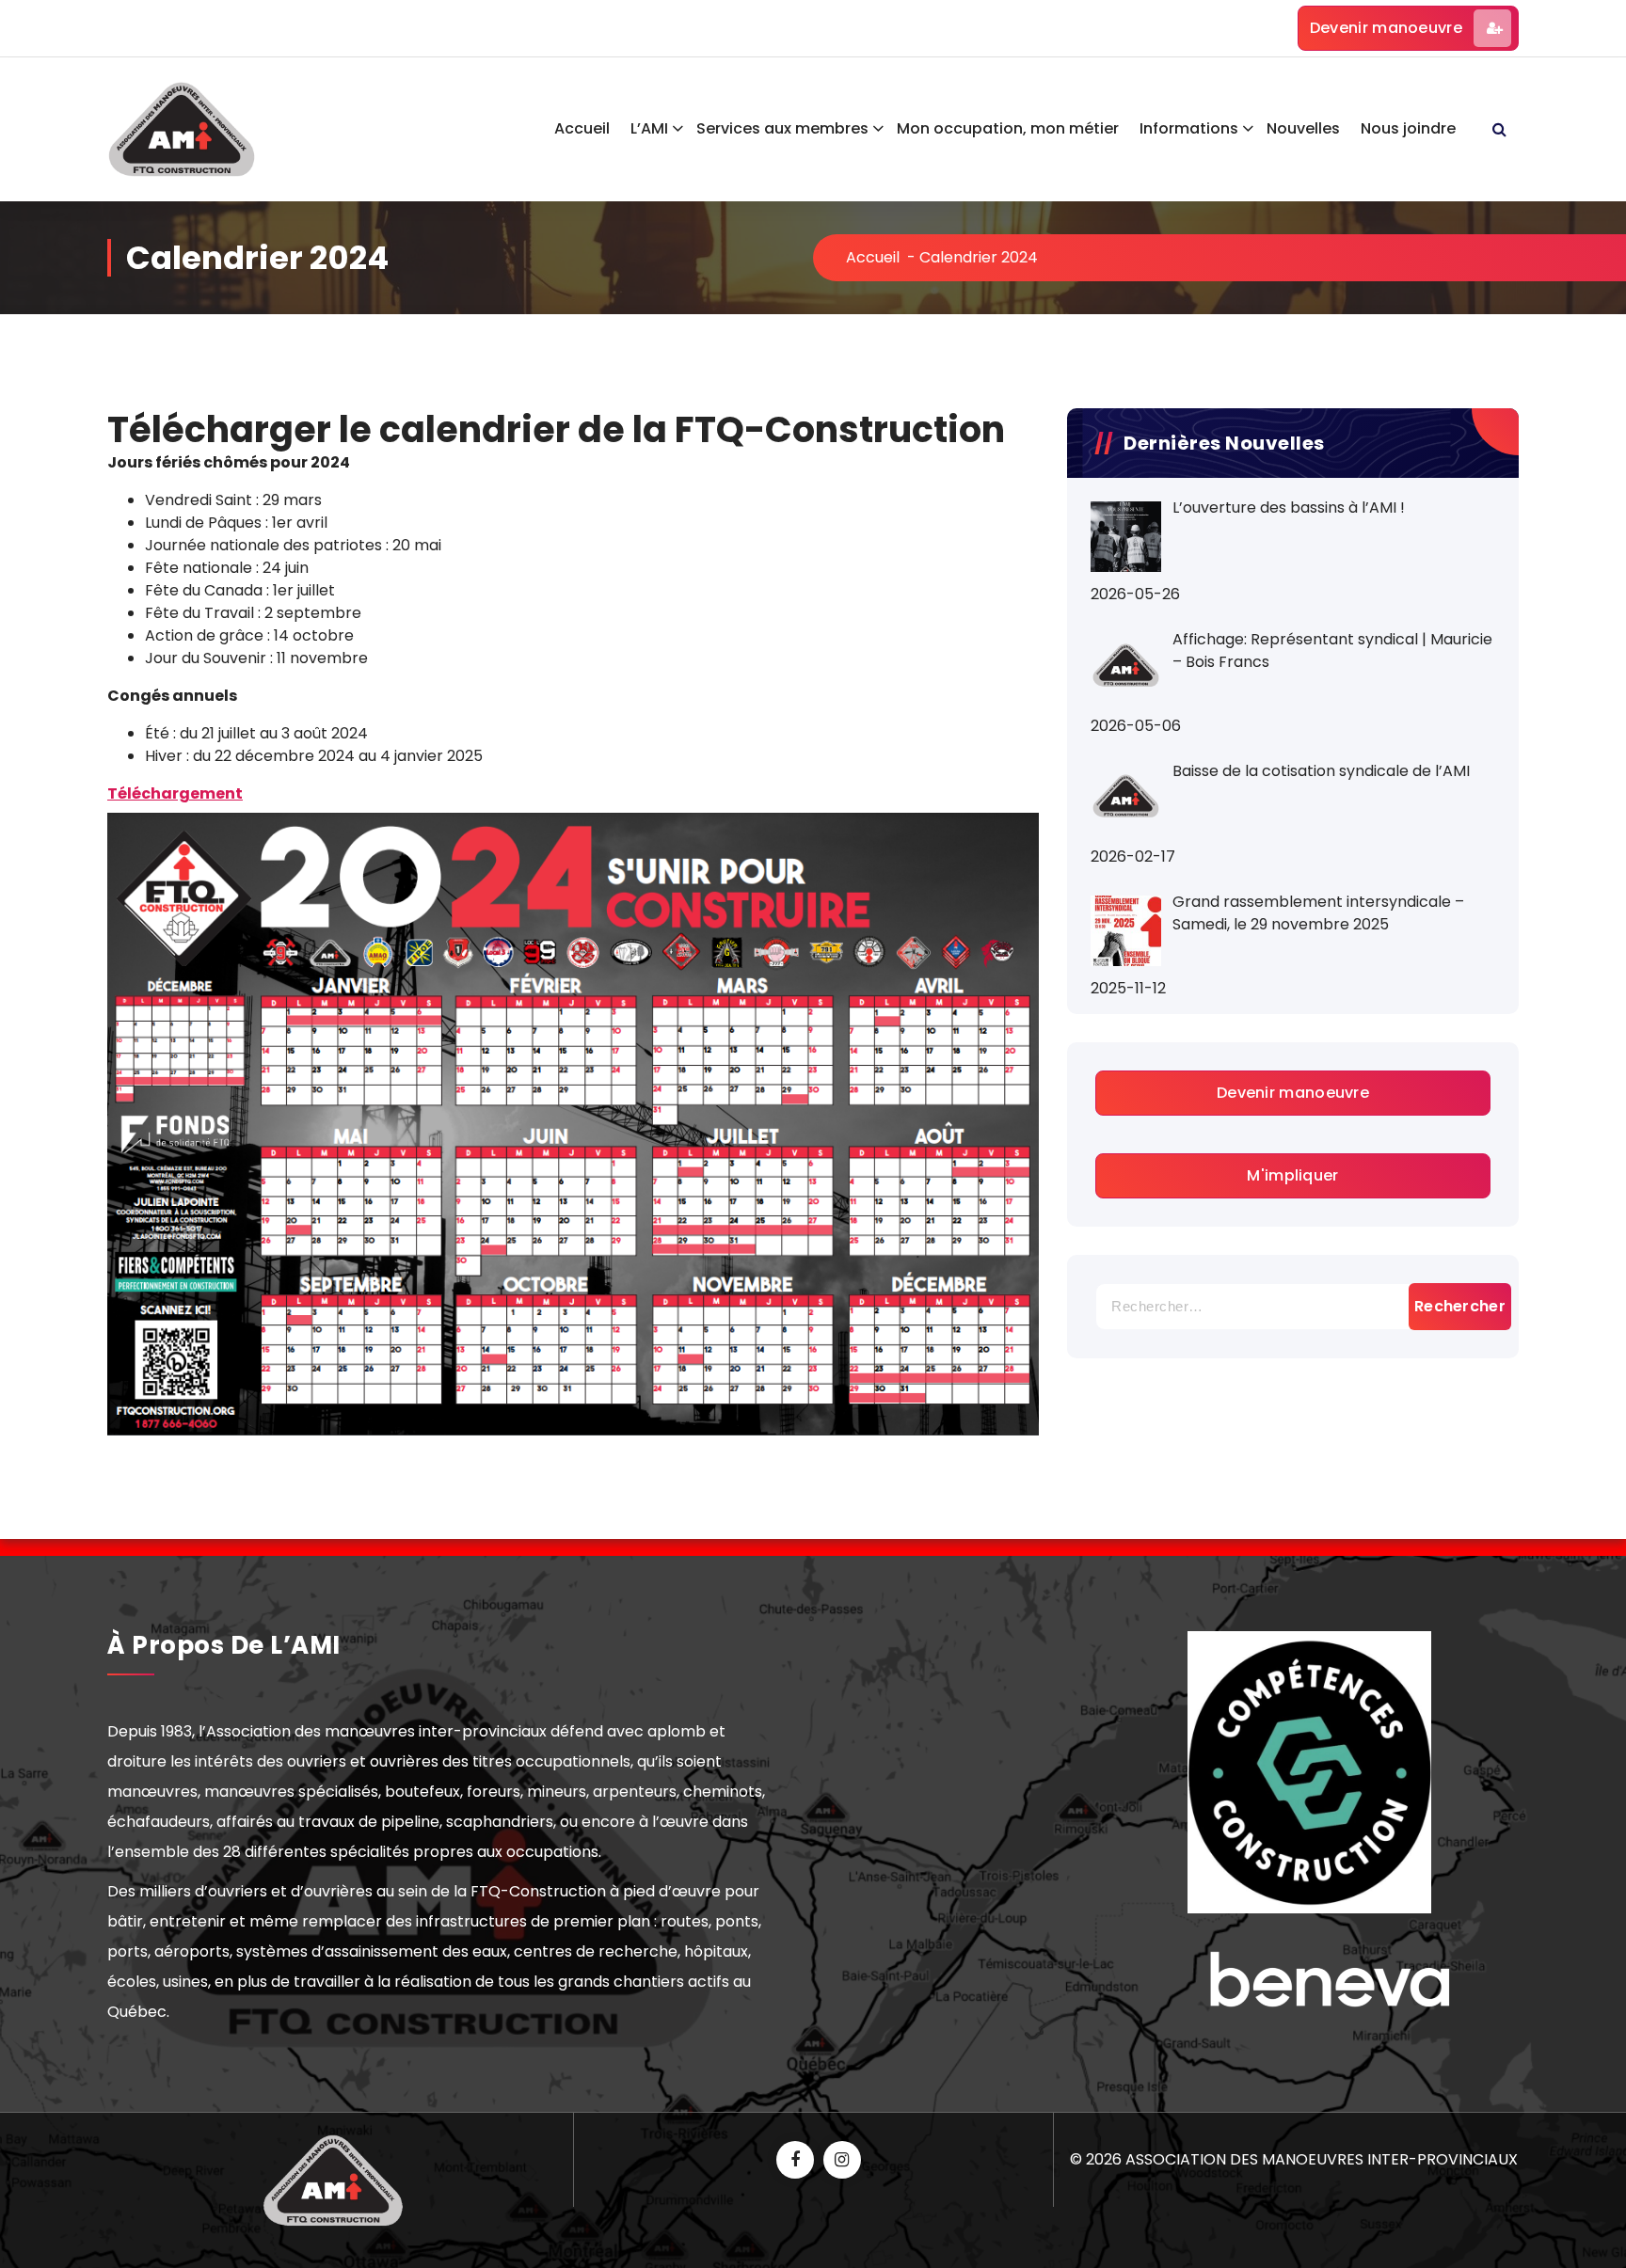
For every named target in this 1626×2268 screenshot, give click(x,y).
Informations (1189, 128)
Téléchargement (175, 793)
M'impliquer (1292, 1175)
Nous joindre (1408, 128)
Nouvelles (1303, 128)
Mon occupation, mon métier (1008, 128)
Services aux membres (782, 128)
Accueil (582, 128)
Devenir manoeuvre (1386, 28)
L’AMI (649, 128)
